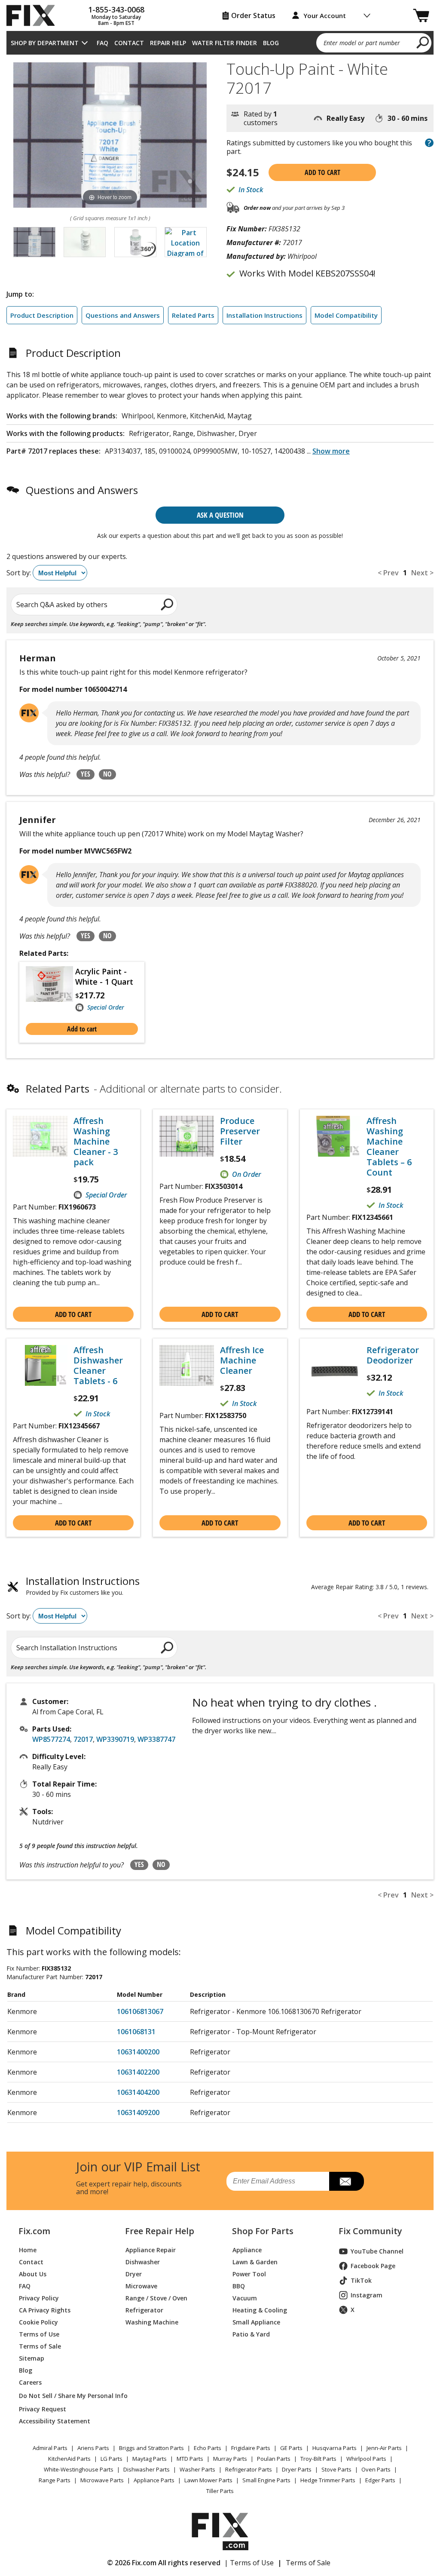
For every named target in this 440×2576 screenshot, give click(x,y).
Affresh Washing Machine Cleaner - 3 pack (96, 1142)
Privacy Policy (39, 2298)
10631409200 (138, 2112)
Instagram (367, 2295)
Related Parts (193, 315)
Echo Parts (208, 2448)
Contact (129, 43)
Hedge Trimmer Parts (328, 2480)
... (328, 451)
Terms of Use (39, 2334)
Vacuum (245, 2298)
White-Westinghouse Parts (79, 2469)
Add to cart (322, 172)
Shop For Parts (263, 2231)
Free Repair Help (160, 2231)
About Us (33, 2274)
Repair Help (168, 43)
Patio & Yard (251, 2334)
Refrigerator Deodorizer (393, 1355)
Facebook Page (373, 2266)
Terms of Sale (40, 2346)
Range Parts (55, 2480)
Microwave (141, 2286)
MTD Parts (190, 2459)
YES (86, 774)
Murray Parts (230, 2459)
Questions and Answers (123, 315)
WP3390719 (115, 1739)
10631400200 (138, 2052)
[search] (423, 42)
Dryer (134, 2274)
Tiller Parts (220, 2491)
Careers (30, 2382)
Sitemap (32, 2358)
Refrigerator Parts (249, 2469)
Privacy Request (43, 2409)
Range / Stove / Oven (156, 2298)
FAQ (102, 43)
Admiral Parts (50, 2448)
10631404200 (138, 2092)
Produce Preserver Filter (240, 1131)
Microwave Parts (102, 2480)
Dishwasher (143, 2262)
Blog (271, 43)
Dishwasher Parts (147, 2469)
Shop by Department (45, 43)
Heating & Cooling (260, 2310)
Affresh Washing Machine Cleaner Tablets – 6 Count (389, 1147)
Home (28, 2250)
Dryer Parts (297, 2469)
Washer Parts (197, 2469)
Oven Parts (376, 2469)
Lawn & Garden (255, 2262)
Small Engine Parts (266, 2480)
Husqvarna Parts (335, 2448)
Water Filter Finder (225, 43)
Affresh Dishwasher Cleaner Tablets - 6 (98, 1366)
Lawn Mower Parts (208, 2480)
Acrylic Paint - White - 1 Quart (104, 976)
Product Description (42, 315)
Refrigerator (144, 2310)
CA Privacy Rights (45, 2310)
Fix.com (34, 2231)
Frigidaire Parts (251, 2448)
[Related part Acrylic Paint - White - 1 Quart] (50, 989)
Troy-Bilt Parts (318, 2459)
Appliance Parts (154, 2480)
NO (107, 774)
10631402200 (138, 2072)
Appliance (247, 2250)
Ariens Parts (93, 2448)
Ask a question (220, 515)
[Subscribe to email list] (347, 2181)
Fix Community (370, 2231)
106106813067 (140, 2011)
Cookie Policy (38, 2322)
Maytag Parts (150, 2459)
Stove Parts (336, 2469)
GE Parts (291, 2448)
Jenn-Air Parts (384, 2448)
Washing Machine (152, 2322)
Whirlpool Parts (366, 2459)
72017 (83, 1739)
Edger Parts (380, 2480)
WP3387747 (156, 1739)
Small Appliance (256, 2322)
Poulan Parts (274, 2459)
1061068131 (136, 2032)
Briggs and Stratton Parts (151, 2448)
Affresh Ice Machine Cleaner (242, 1360)
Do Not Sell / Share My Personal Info (62, 2396)
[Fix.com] (34, 15)
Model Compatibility (346, 315)
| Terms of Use (249, 2563)
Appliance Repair (151, 2250)
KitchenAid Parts (69, 2459)
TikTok (361, 2280)
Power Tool (249, 2274)
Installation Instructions (264, 315)
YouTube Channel (377, 2251)
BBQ (239, 2286)
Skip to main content (220, 23)
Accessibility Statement (55, 2421)
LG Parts (112, 2459)
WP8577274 (51, 1739)
